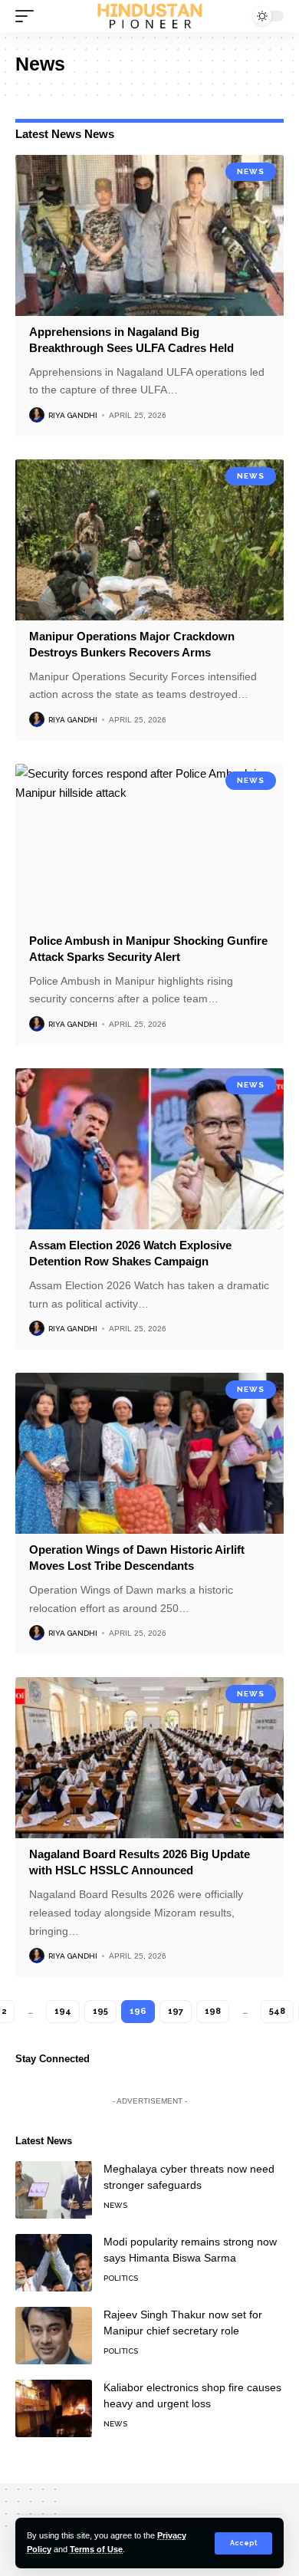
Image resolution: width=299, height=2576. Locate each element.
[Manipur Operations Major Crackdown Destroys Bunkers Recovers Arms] (149, 540)
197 (176, 2011)
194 (63, 2011)
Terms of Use (96, 2549)
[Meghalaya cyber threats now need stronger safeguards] (54, 2190)
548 (277, 2011)
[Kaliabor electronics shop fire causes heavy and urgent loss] (54, 2408)
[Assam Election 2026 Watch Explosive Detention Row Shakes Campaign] (149, 1149)
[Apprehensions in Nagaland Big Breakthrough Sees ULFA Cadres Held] (149, 235)
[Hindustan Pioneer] (149, 16)
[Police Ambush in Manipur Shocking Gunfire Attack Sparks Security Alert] (149, 844)
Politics (121, 2278)
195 (100, 2011)
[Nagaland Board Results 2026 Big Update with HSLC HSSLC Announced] (149, 1758)
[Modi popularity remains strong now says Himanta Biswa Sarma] (54, 2263)
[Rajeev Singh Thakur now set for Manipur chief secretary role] (54, 2336)
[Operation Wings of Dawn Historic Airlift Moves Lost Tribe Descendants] (149, 1453)
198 (213, 2011)
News (251, 171)
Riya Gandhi (73, 415)
